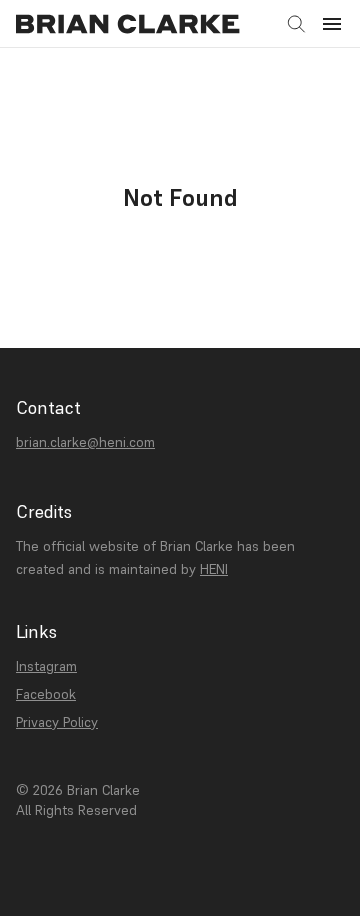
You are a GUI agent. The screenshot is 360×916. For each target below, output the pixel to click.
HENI (214, 569)
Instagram (46, 666)
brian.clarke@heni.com (85, 442)
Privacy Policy (57, 722)
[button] (332, 24)
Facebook (46, 694)
